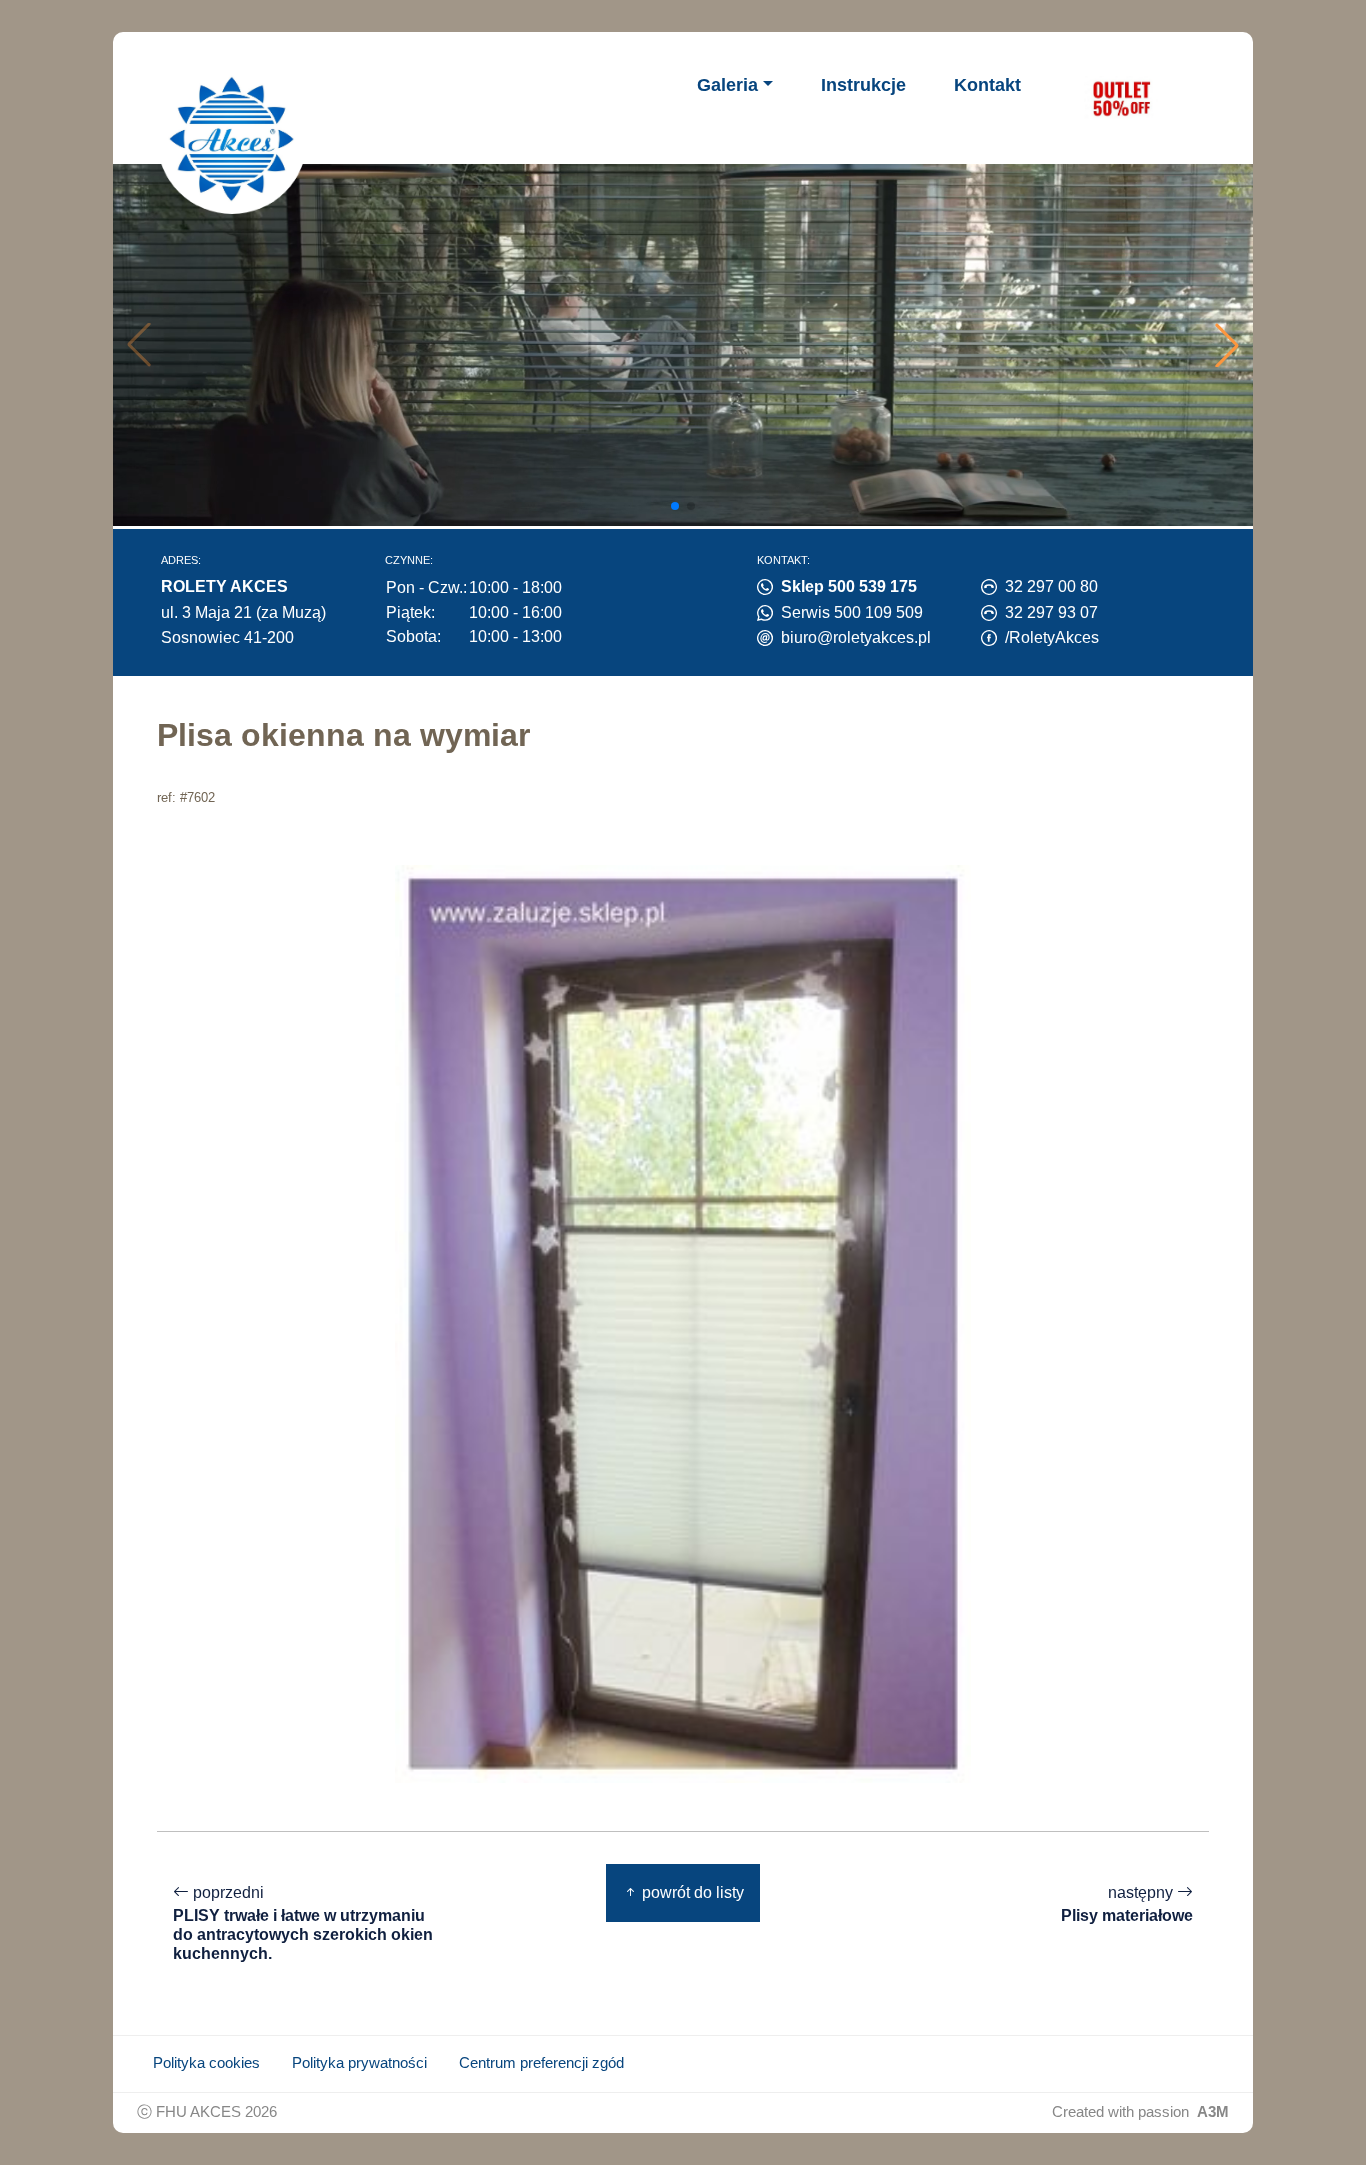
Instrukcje (863, 85)
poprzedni (303, 1923)
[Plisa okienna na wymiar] (683, 1323)
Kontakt (987, 85)
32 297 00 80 (1051, 586)
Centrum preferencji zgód (541, 2063)
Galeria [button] (727, 85)
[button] (1227, 345)
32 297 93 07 (1051, 612)
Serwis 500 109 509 (852, 612)
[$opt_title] (1121, 98)
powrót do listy (691, 1892)
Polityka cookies (206, 2063)
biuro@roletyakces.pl (856, 637)
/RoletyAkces (1052, 637)
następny (1127, 1904)
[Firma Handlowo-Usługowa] (232, 139)
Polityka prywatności (359, 2063)
